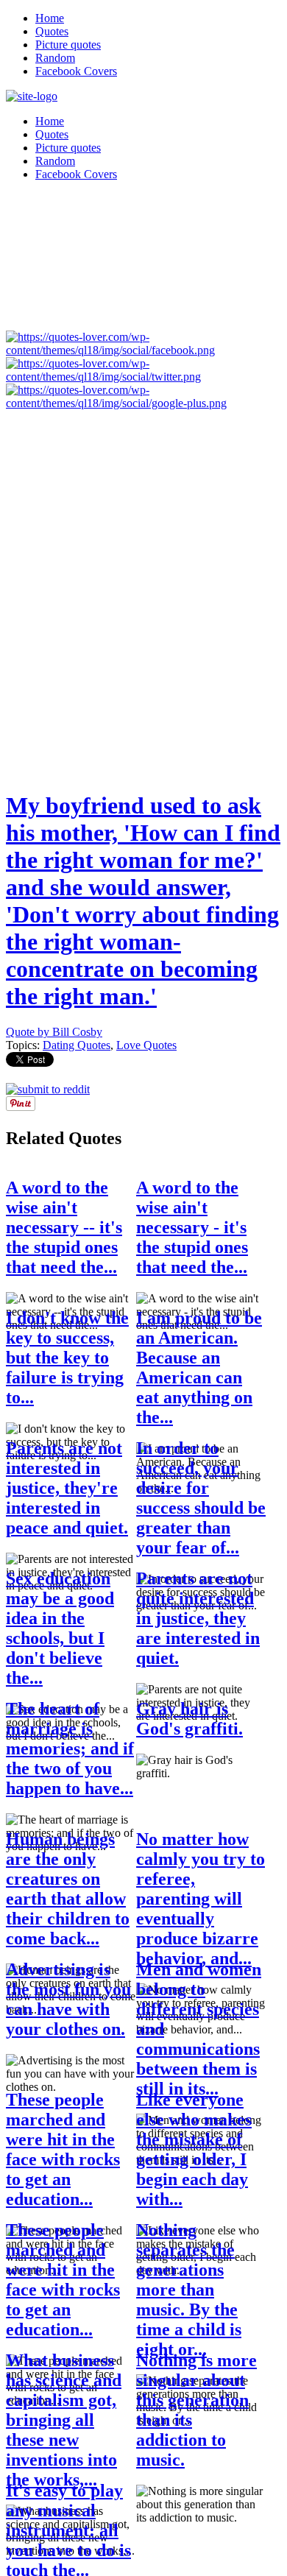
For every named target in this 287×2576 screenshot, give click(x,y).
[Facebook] (143, 350)
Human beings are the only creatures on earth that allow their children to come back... (68, 1889)
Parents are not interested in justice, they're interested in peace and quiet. (67, 1488)
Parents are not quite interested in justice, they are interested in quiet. (198, 1618)
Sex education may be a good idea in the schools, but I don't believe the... (60, 1628)
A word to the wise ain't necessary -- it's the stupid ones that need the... (64, 1227)
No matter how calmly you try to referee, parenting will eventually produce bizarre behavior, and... (201, 1899)
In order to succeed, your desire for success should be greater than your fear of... (201, 1498)
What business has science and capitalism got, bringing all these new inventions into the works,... (64, 2420)
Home (50, 18)
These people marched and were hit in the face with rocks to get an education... (63, 2149)
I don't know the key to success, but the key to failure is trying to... (67, 1358)
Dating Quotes (77, 1045)
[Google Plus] (143, 403)
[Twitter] (143, 377)
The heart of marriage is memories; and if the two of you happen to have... (70, 1748)
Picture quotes (68, 45)
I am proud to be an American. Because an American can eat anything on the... (199, 1368)
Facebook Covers (76, 71)
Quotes (52, 31)
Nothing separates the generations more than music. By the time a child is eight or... (189, 2290)
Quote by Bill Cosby (54, 1032)
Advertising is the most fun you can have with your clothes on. (68, 1999)
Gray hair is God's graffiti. (189, 1719)
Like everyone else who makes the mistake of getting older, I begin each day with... (194, 2149)
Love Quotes (146, 1045)
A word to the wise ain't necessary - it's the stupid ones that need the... (192, 1227)
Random (55, 58)
